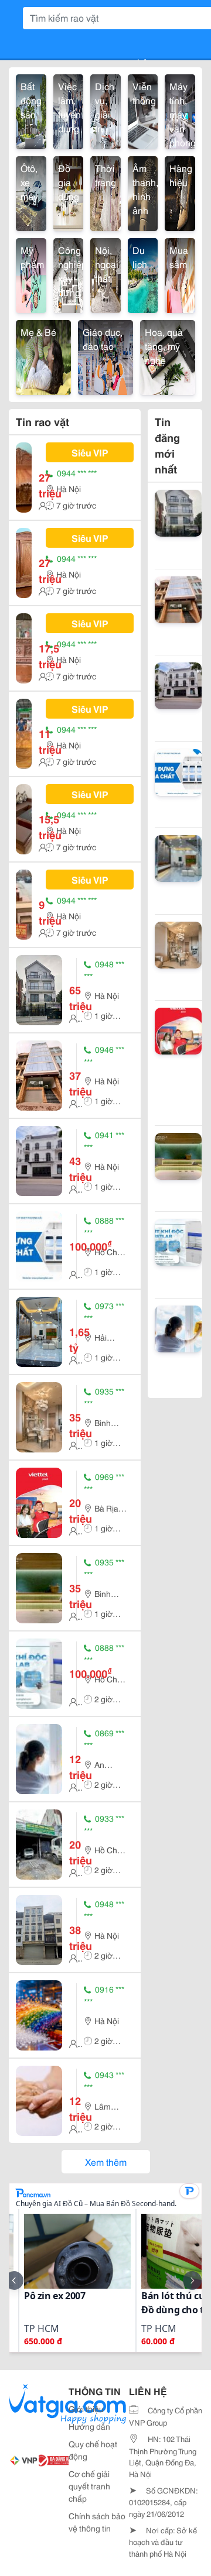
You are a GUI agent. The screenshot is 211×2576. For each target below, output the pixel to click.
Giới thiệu (86, 2409)
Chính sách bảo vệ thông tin (97, 2522)
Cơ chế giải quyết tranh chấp (89, 2486)
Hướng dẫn (89, 2426)
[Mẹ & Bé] (43, 356)
